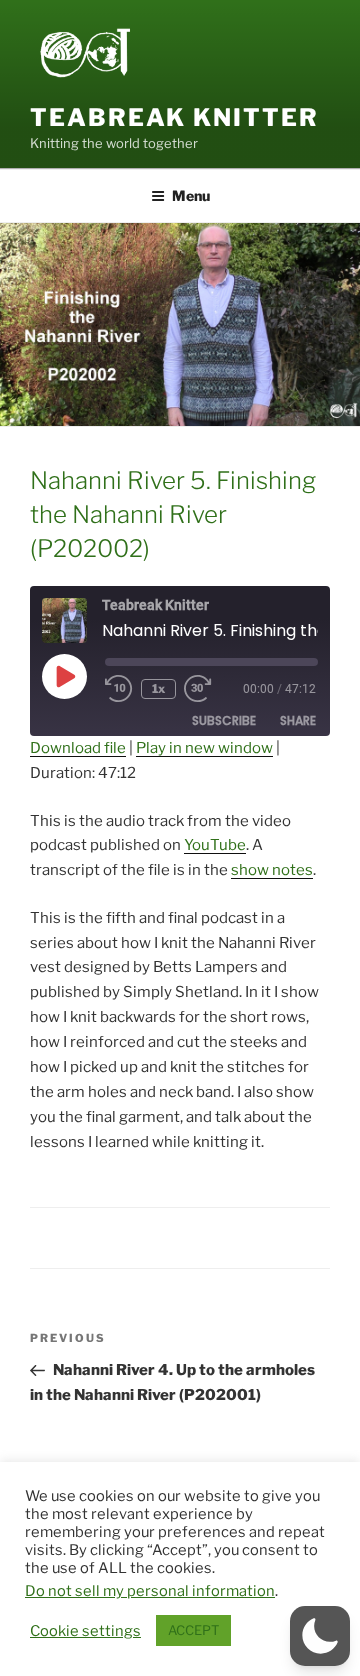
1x (158, 688)
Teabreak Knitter (174, 117)
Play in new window (204, 748)
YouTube (215, 845)
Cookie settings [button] (85, 1631)
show (250, 870)
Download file (78, 748)
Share (298, 720)
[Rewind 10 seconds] (119, 689)
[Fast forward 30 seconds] (212, 689)
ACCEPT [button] (193, 1630)
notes (292, 870)
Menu (191, 195)
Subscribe (224, 720)
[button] (320, 1636)
